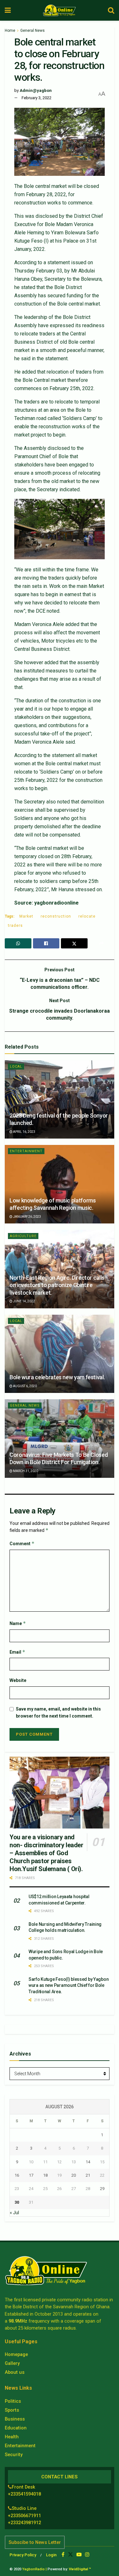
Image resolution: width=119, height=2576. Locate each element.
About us (15, 2372)
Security (14, 2455)
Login (51, 2555)
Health (12, 2437)
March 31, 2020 (25, 1471)
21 (88, 2175)
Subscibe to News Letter (35, 2542)
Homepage (16, 2354)
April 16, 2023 (24, 1132)
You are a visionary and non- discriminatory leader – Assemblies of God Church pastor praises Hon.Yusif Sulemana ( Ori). (46, 1853)
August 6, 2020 (25, 1386)
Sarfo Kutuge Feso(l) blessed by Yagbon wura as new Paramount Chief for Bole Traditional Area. (69, 1985)
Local (16, 1067)
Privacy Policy (23, 2555)
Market (26, 916)
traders (15, 926)
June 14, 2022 (24, 1301)
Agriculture (23, 1236)
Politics (13, 2401)
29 (102, 2189)
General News (33, 31)
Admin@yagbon (36, 90)
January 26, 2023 (27, 1217)
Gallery (12, 2363)
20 (74, 2175)
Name (18, 1623)
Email (17, 1652)
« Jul (14, 2213)
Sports (12, 2410)
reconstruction (56, 916)
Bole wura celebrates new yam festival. (57, 1377)
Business (15, 2419)
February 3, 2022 (36, 98)
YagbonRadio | (34, 2569)
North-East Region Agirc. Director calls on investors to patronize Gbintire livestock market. (57, 1285)
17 (31, 2175)
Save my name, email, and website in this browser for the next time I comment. (58, 1712)
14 (88, 2162)
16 (17, 2175)
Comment (22, 1543)
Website (18, 1680)
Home (10, 31)
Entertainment (26, 1151)
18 (45, 2175)
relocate (87, 916)
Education (16, 2428)
